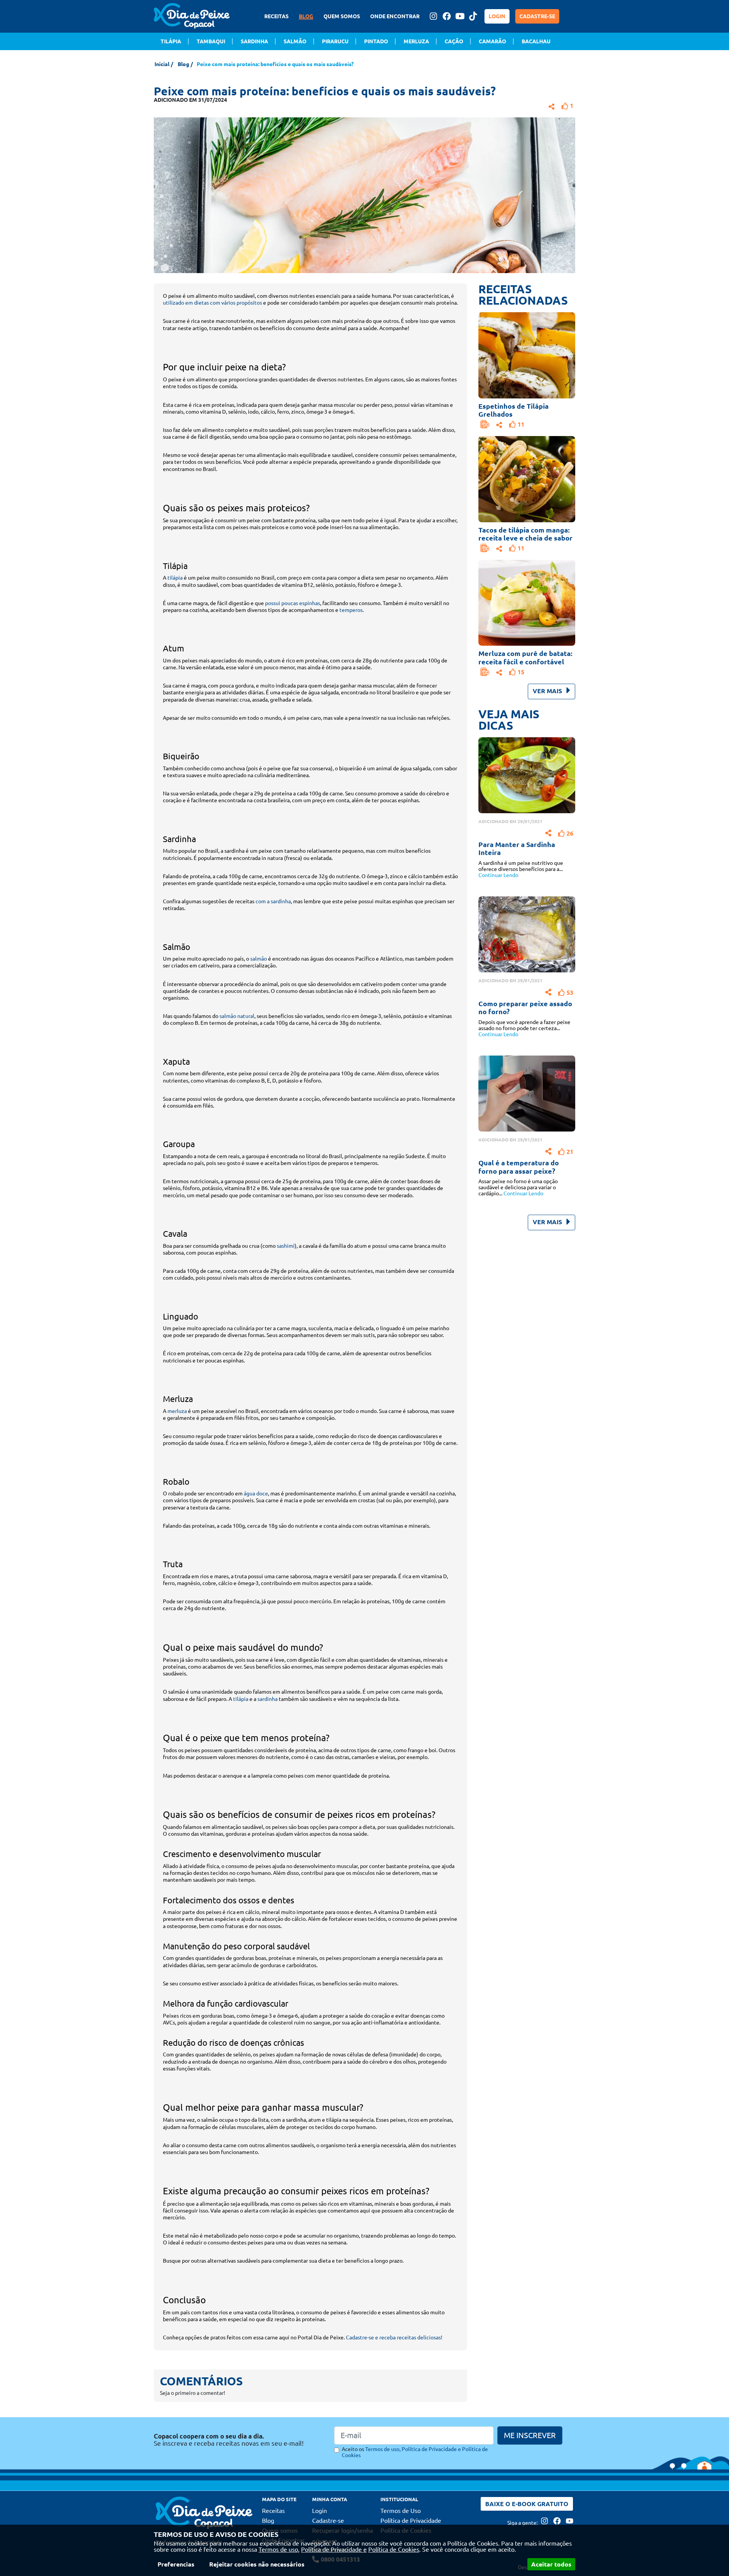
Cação (454, 41)
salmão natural (237, 1016)
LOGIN (497, 16)
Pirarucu (335, 41)
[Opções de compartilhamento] (499, 424)
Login (320, 2511)
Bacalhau (536, 41)
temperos (351, 610)
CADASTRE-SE (537, 16)
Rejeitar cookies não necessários (257, 2564)
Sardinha (254, 41)
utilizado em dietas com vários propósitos (212, 303)
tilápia (175, 578)
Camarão (492, 41)
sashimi (286, 1246)
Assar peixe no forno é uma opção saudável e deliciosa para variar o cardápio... (518, 1187)
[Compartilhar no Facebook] (552, 105)
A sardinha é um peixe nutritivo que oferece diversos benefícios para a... (521, 869)
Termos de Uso (401, 2511)
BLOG (306, 16)
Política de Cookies (394, 2549)
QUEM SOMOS (342, 16)
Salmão (295, 41)
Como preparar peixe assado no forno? (525, 1008)
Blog (183, 64)
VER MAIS (548, 691)
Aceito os (415, 2452)
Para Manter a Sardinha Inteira (517, 849)
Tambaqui (211, 41)
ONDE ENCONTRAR (395, 16)
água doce (256, 1493)
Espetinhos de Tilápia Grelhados (514, 410)
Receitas (273, 2511)
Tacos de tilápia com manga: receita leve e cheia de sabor (525, 534)
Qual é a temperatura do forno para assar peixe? (519, 1167)
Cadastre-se (328, 2521)
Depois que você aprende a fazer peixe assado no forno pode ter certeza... (524, 1028)
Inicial (162, 64)
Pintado (376, 41)
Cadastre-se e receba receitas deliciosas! (394, 2337)
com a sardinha (273, 901)
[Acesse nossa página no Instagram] (433, 16)
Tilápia (171, 41)
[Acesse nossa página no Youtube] (460, 16)
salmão (259, 959)
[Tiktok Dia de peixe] (473, 16)
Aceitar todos (551, 2564)
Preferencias (176, 2564)
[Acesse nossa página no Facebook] (447, 16)
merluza (177, 1411)
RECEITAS (276, 16)
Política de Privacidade (411, 2521)
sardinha (267, 1699)
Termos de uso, (279, 2549)
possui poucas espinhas (293, 603)
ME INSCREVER (530, 2435)
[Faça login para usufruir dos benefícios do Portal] (485, 424)
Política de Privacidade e (334, 2549)
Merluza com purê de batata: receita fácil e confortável (525, 657)
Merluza (416, 41)
